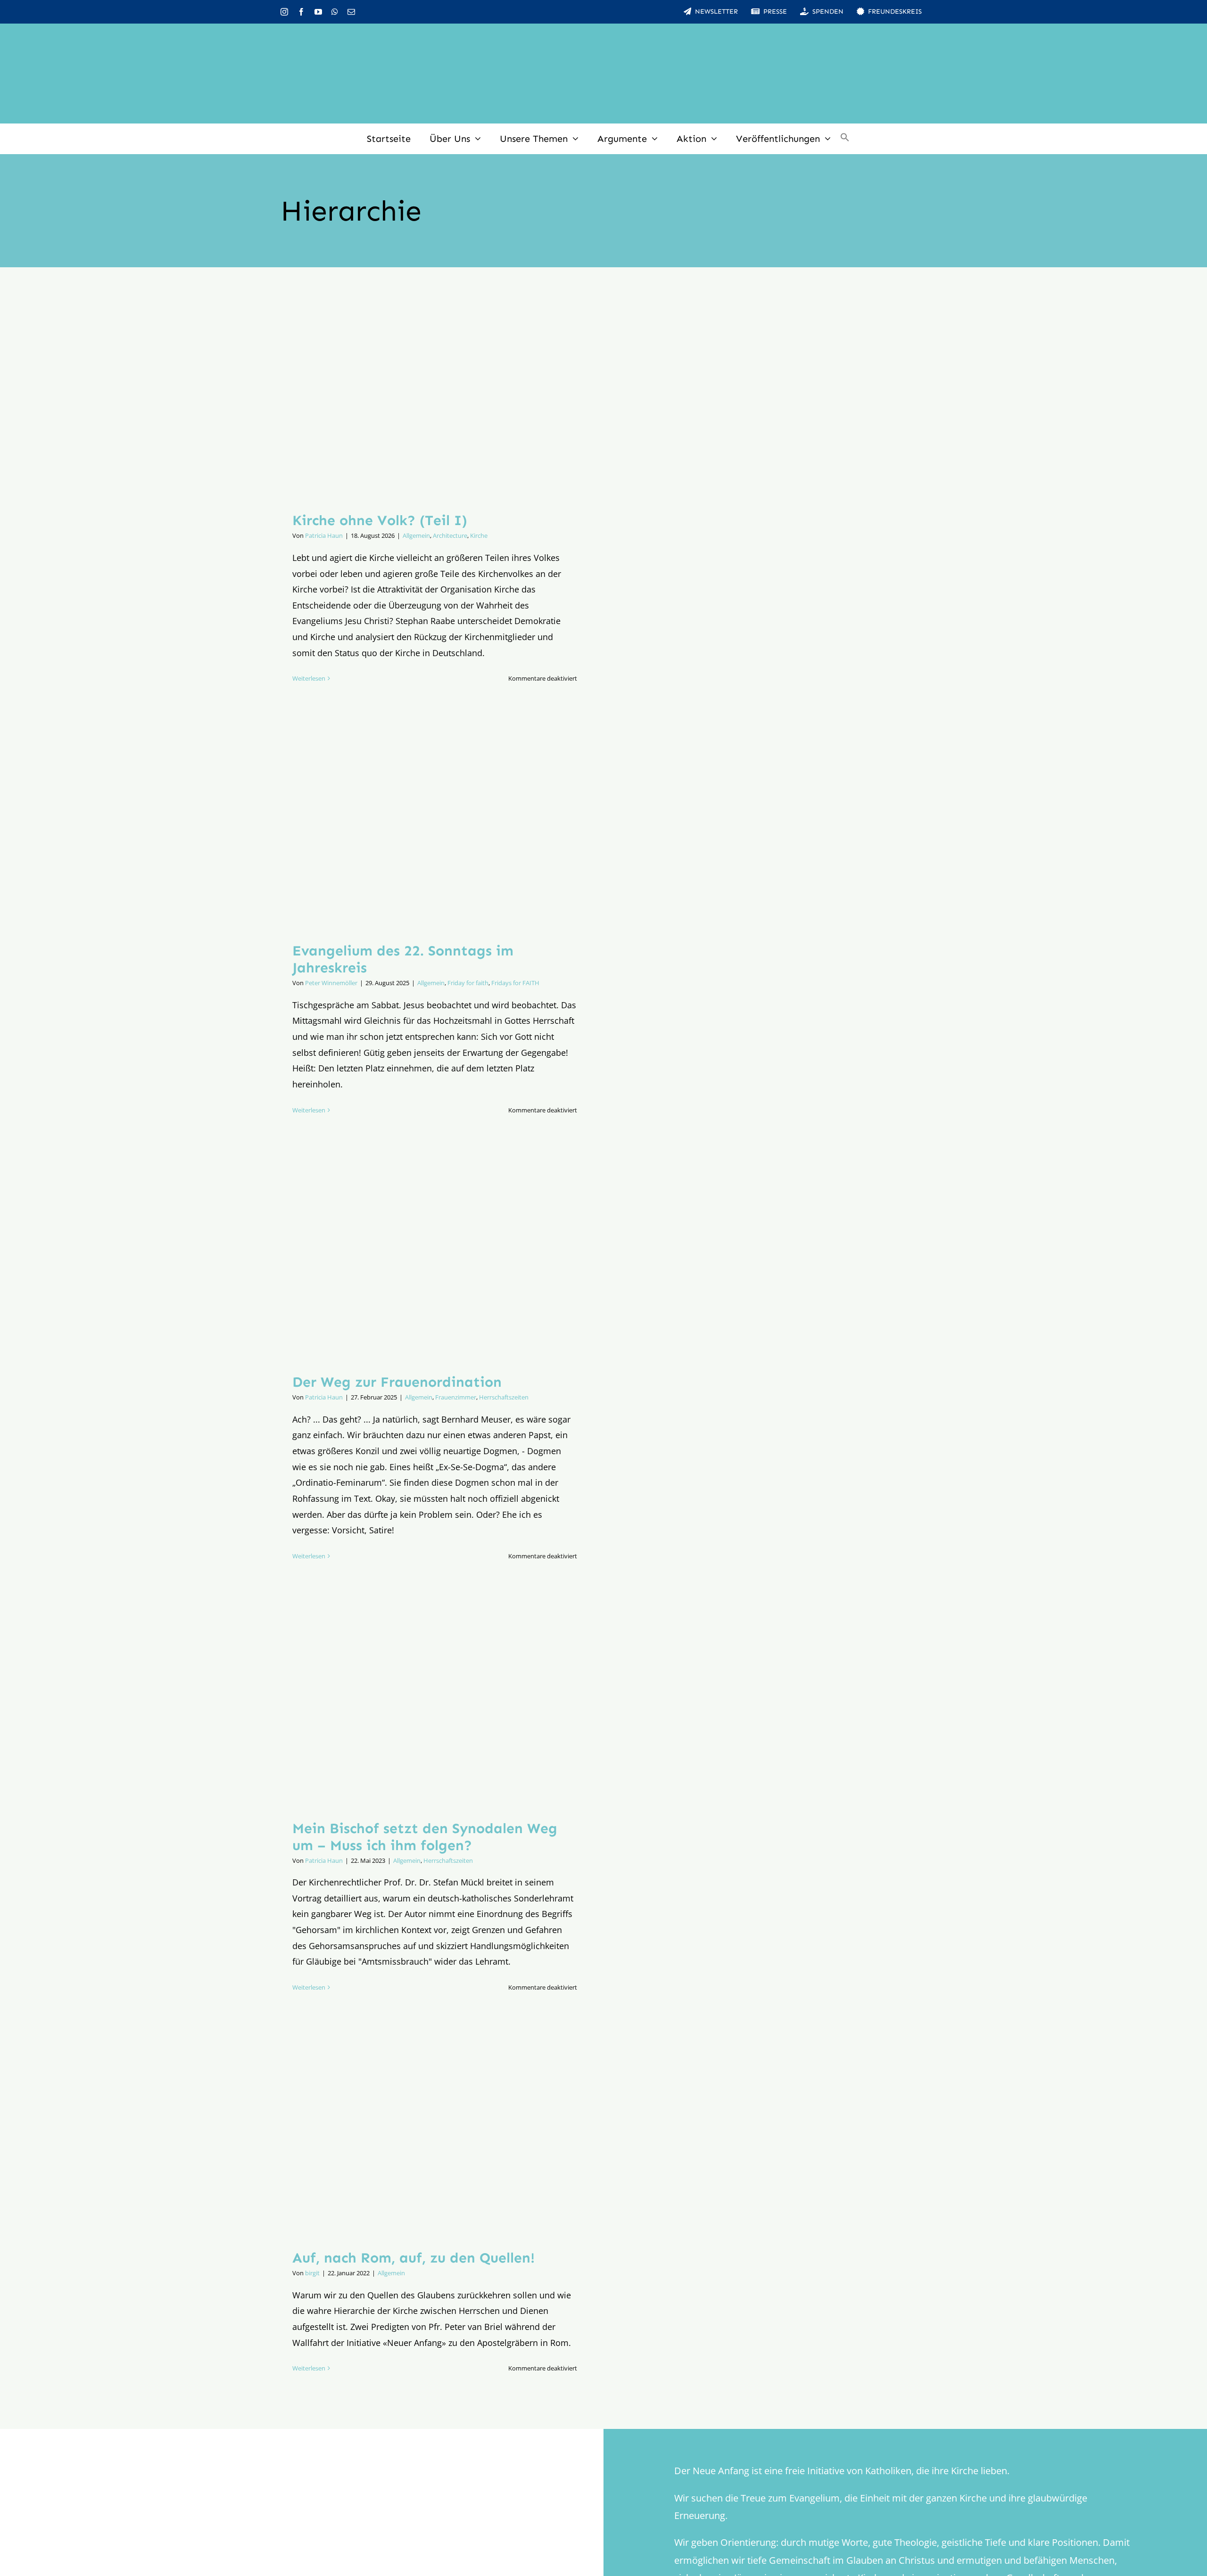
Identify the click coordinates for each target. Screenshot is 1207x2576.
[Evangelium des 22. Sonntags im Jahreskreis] (435, 827)
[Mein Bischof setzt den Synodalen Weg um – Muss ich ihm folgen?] (435, 1704)
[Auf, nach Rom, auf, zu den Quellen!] (435, 2135)
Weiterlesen (309, 678)
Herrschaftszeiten (504, 1397)
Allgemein (416, 535)
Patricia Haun (324, 535)
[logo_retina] (304, 2480)
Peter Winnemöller (331, 983)
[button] (845, 139)
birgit (312, 2273)
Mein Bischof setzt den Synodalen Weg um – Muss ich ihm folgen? (425, 1837)
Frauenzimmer (456, 1397)
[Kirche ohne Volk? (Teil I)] (435, 397)
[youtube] (318, 12)
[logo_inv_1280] (603, 37)
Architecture (450, 535)
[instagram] (284, 12)
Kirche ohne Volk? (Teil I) (380, 520)
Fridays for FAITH (515, 983)
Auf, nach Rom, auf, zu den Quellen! (413, 2258)
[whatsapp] (335, 12)
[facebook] (301, 12)
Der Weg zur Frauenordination (397, 1382)
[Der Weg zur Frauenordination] (435, 1258)
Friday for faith (468, 983)
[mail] (351, 12)
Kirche (479, 535)
